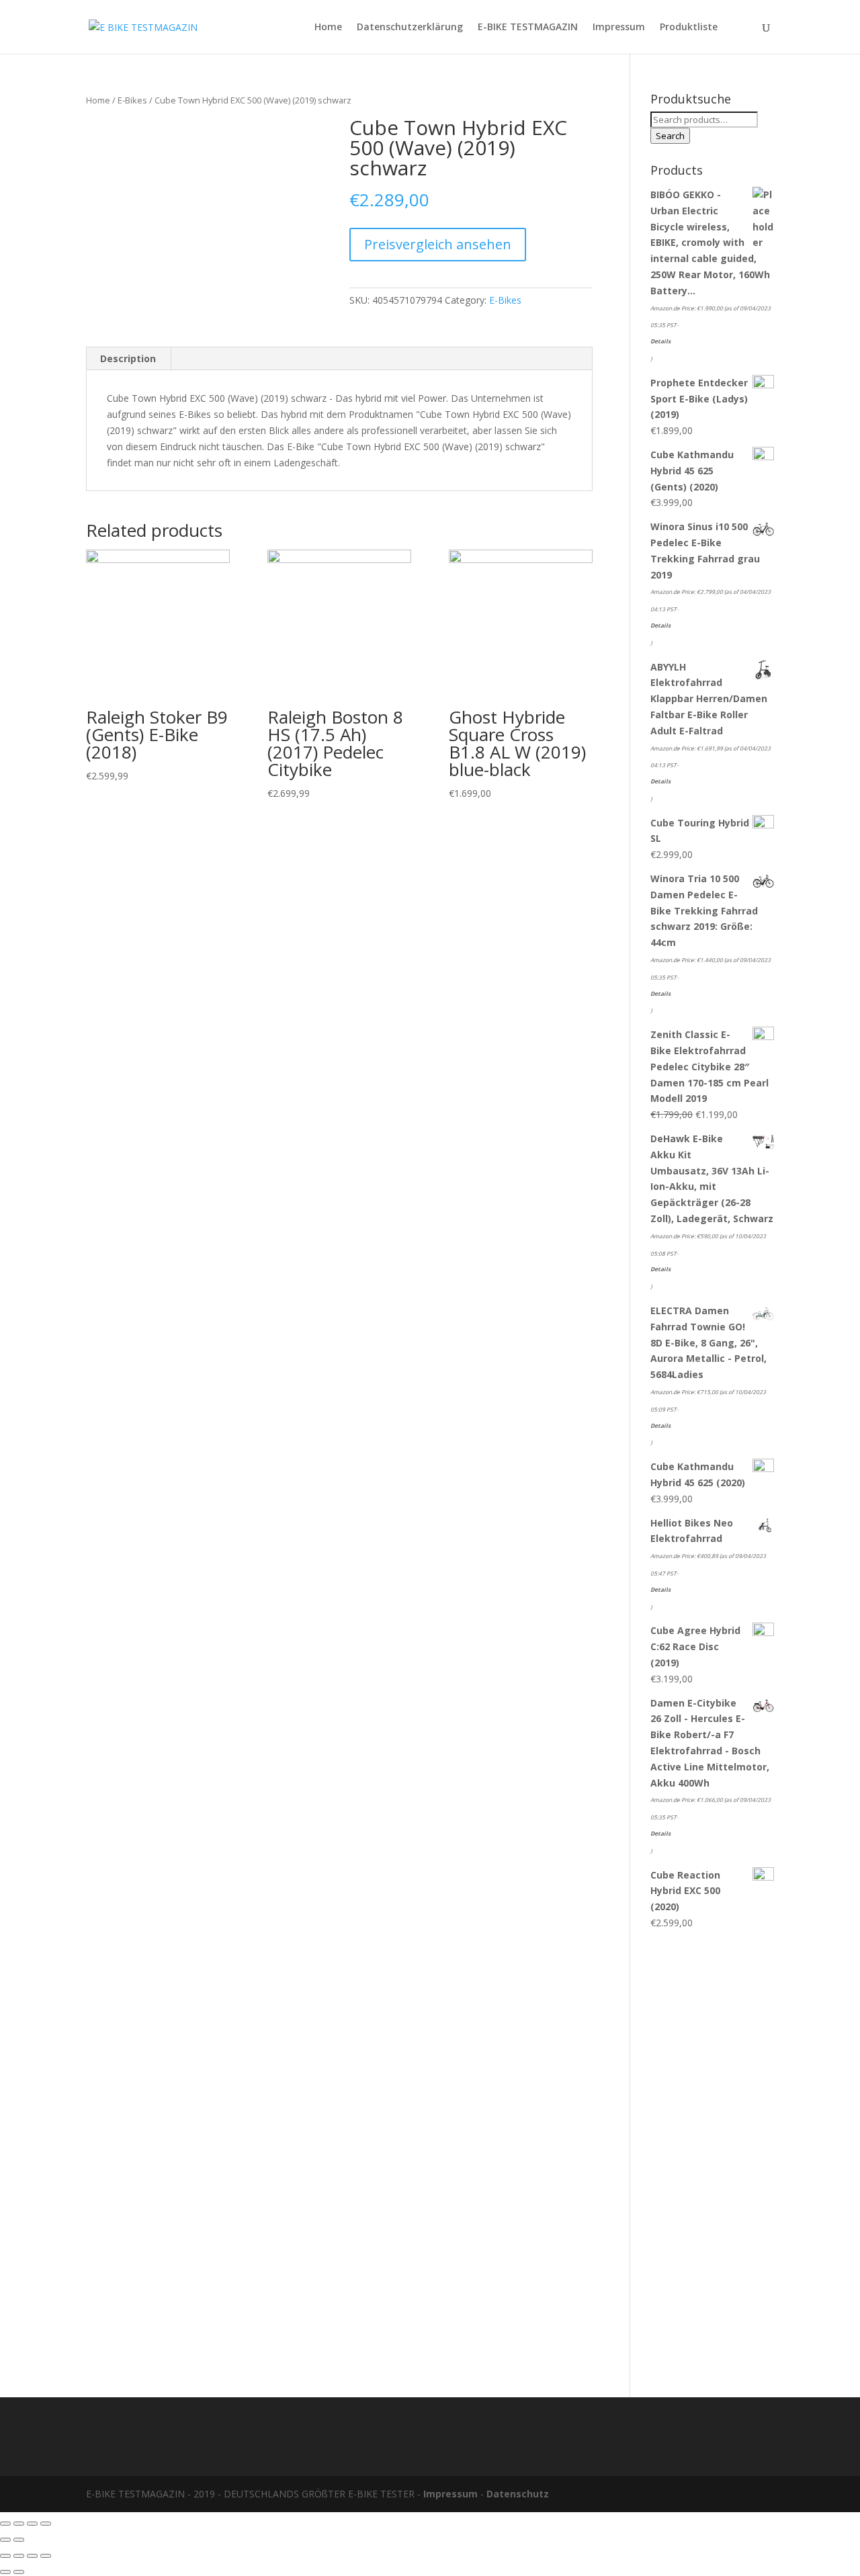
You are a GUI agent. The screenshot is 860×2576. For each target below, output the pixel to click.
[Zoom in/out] (46, 2524)
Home (328, 28)
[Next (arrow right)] (19, 2540)
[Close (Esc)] (5, 2524)
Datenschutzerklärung (410, 28)
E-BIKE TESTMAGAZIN (528, 28)
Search (670, 136)
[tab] (128, 359)
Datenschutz (518, 2494)
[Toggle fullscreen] (32, 2524)
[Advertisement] (712, 2157)
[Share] (19, 2524)
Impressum (619, 28)
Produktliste (689, 28)
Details (660, 341)
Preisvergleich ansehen (438, 244)
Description (128, 358)
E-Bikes (132, 100)
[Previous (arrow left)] (5, 2540)
